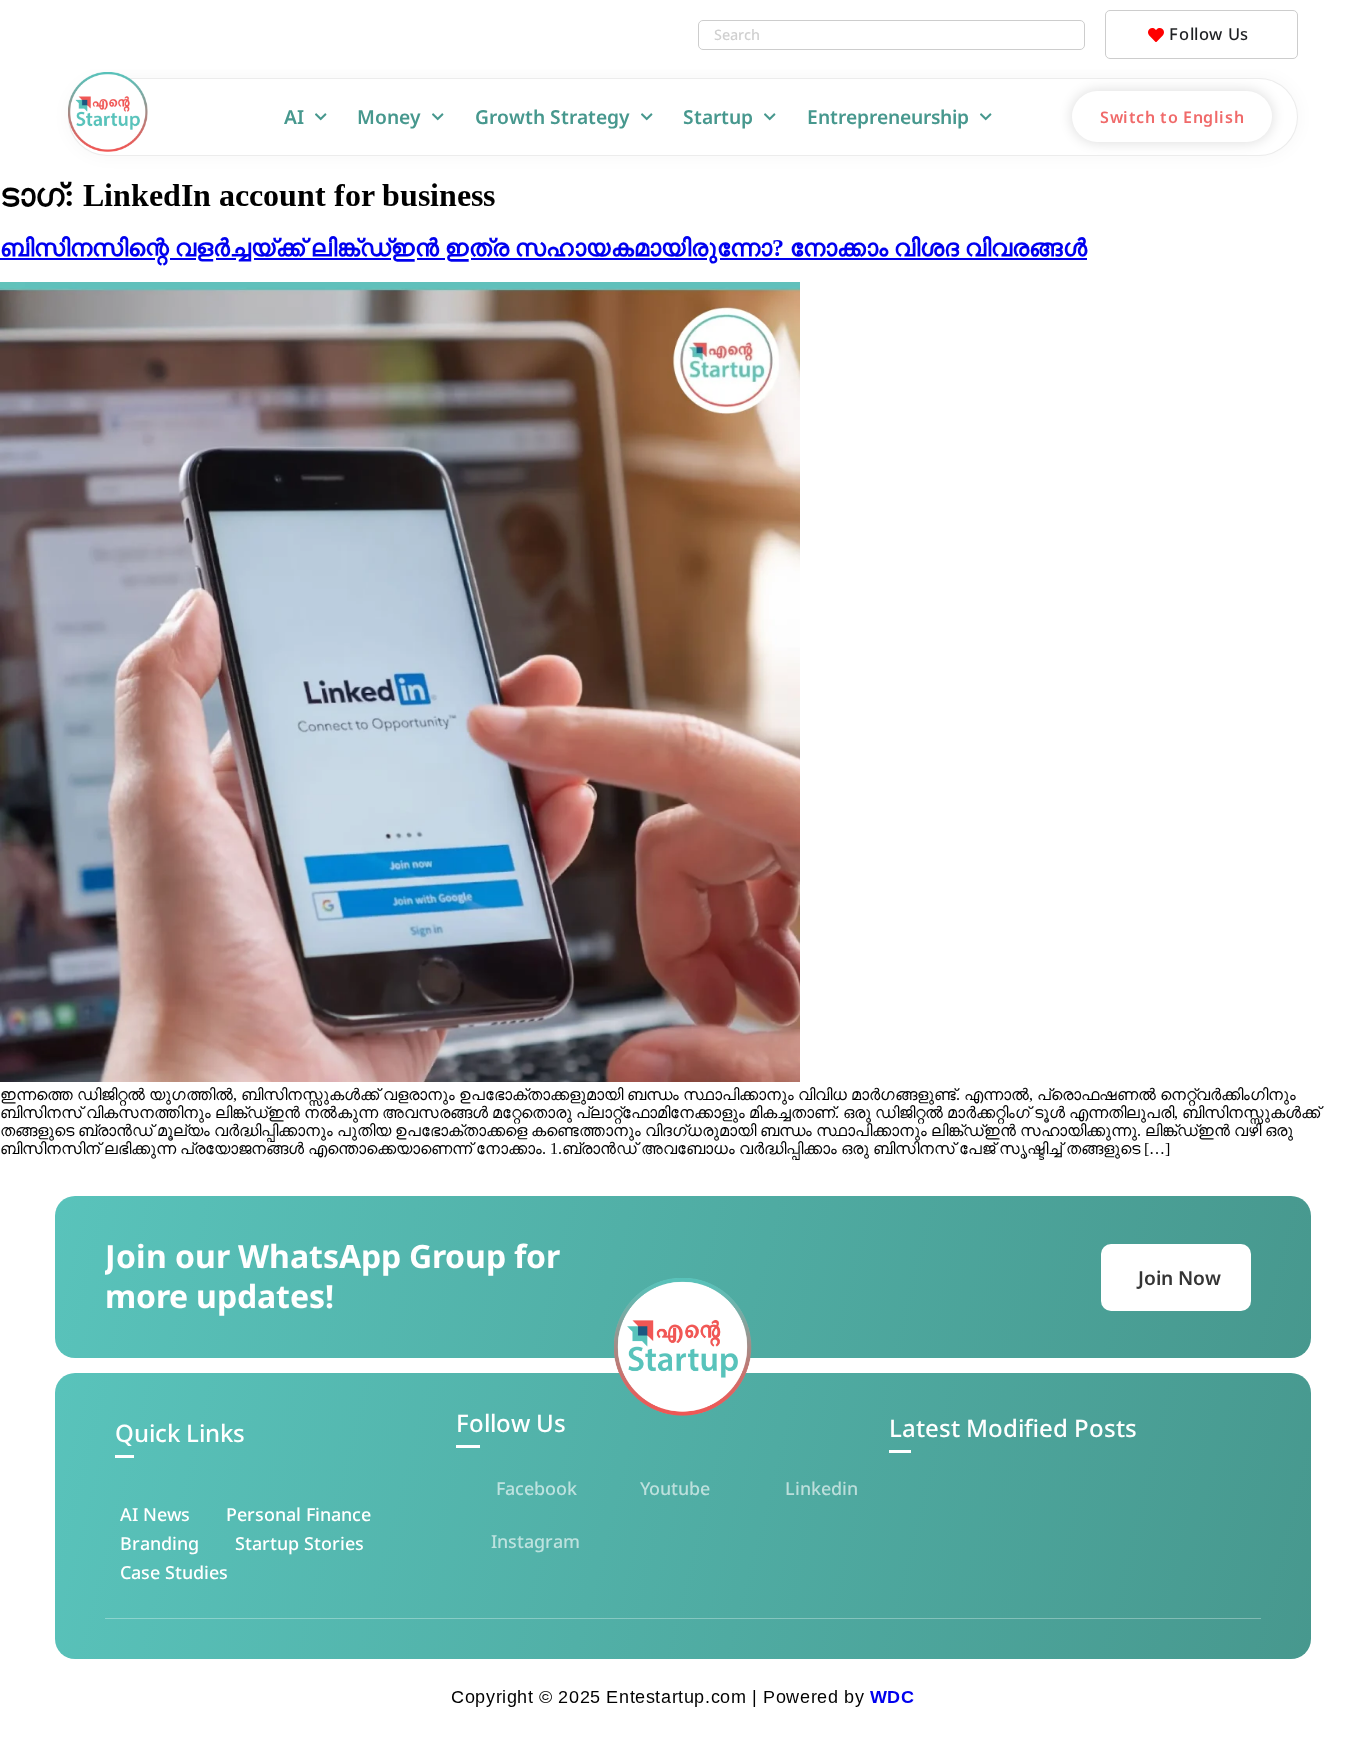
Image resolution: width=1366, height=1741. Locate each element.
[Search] (1064, 35)
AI (294, 116)
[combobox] (871, 35)
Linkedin (821, 1488)
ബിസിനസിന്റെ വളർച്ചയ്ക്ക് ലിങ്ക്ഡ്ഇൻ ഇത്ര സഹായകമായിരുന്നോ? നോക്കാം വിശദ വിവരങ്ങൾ (543, 248)
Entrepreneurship (888, 116)
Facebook (536, 1488)
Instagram (535, 1541)
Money (389, 116)
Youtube (675, 1488)
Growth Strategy (552, 116)
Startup (718, 116)
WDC (892, 1697)
